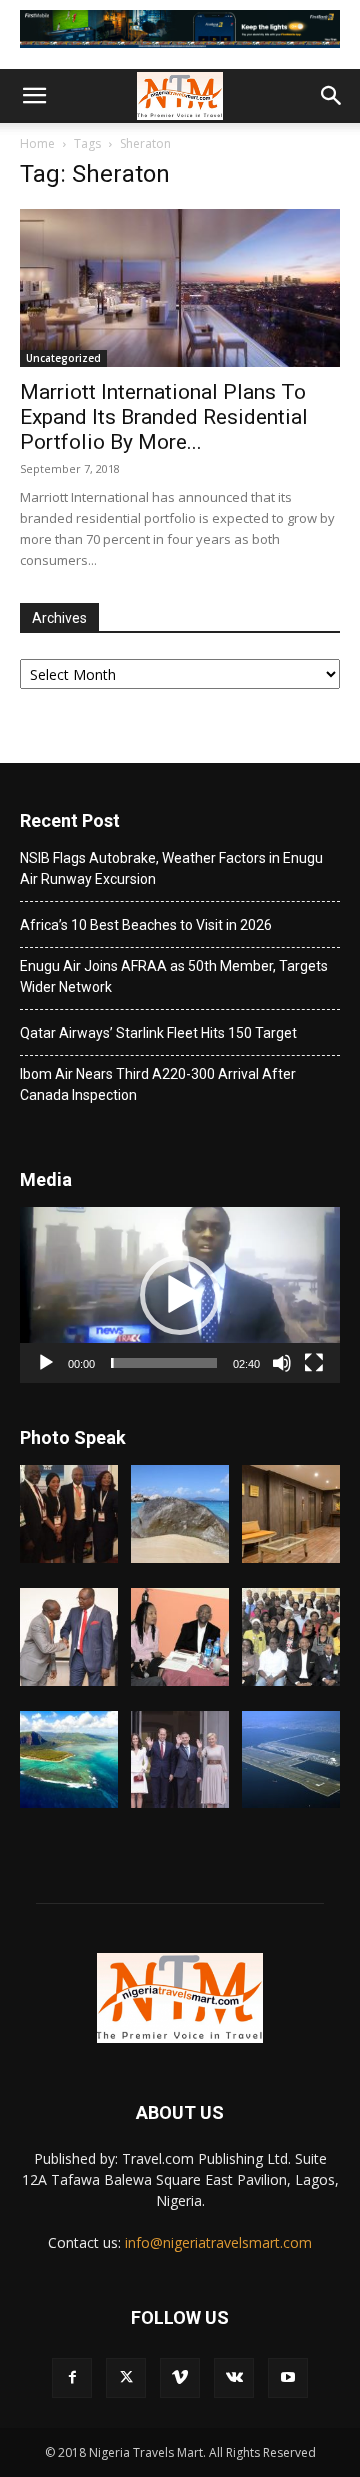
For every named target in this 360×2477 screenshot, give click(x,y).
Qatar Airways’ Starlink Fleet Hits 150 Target (158, 1033)
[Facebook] (72, 2378)
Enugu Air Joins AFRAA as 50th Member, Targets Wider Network (174, 976)
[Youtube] (288, 2378)
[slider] (164, 1363)
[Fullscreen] (314, 1363)
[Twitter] (126, 2378)
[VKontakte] (234, 2378)
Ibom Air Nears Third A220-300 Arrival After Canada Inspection (158, 1084)
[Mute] (282, 1363)
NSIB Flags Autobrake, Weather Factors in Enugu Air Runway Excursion (171, 868)
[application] (180, 1295)
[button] (34, 96)
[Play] (46, 1363)
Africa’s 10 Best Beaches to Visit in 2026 (146, 925)
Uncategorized (63, 358)
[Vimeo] (180, 2378)
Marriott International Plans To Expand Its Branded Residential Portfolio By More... (164, 417)
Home (37, 143)
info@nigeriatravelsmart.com (218, 2242)
